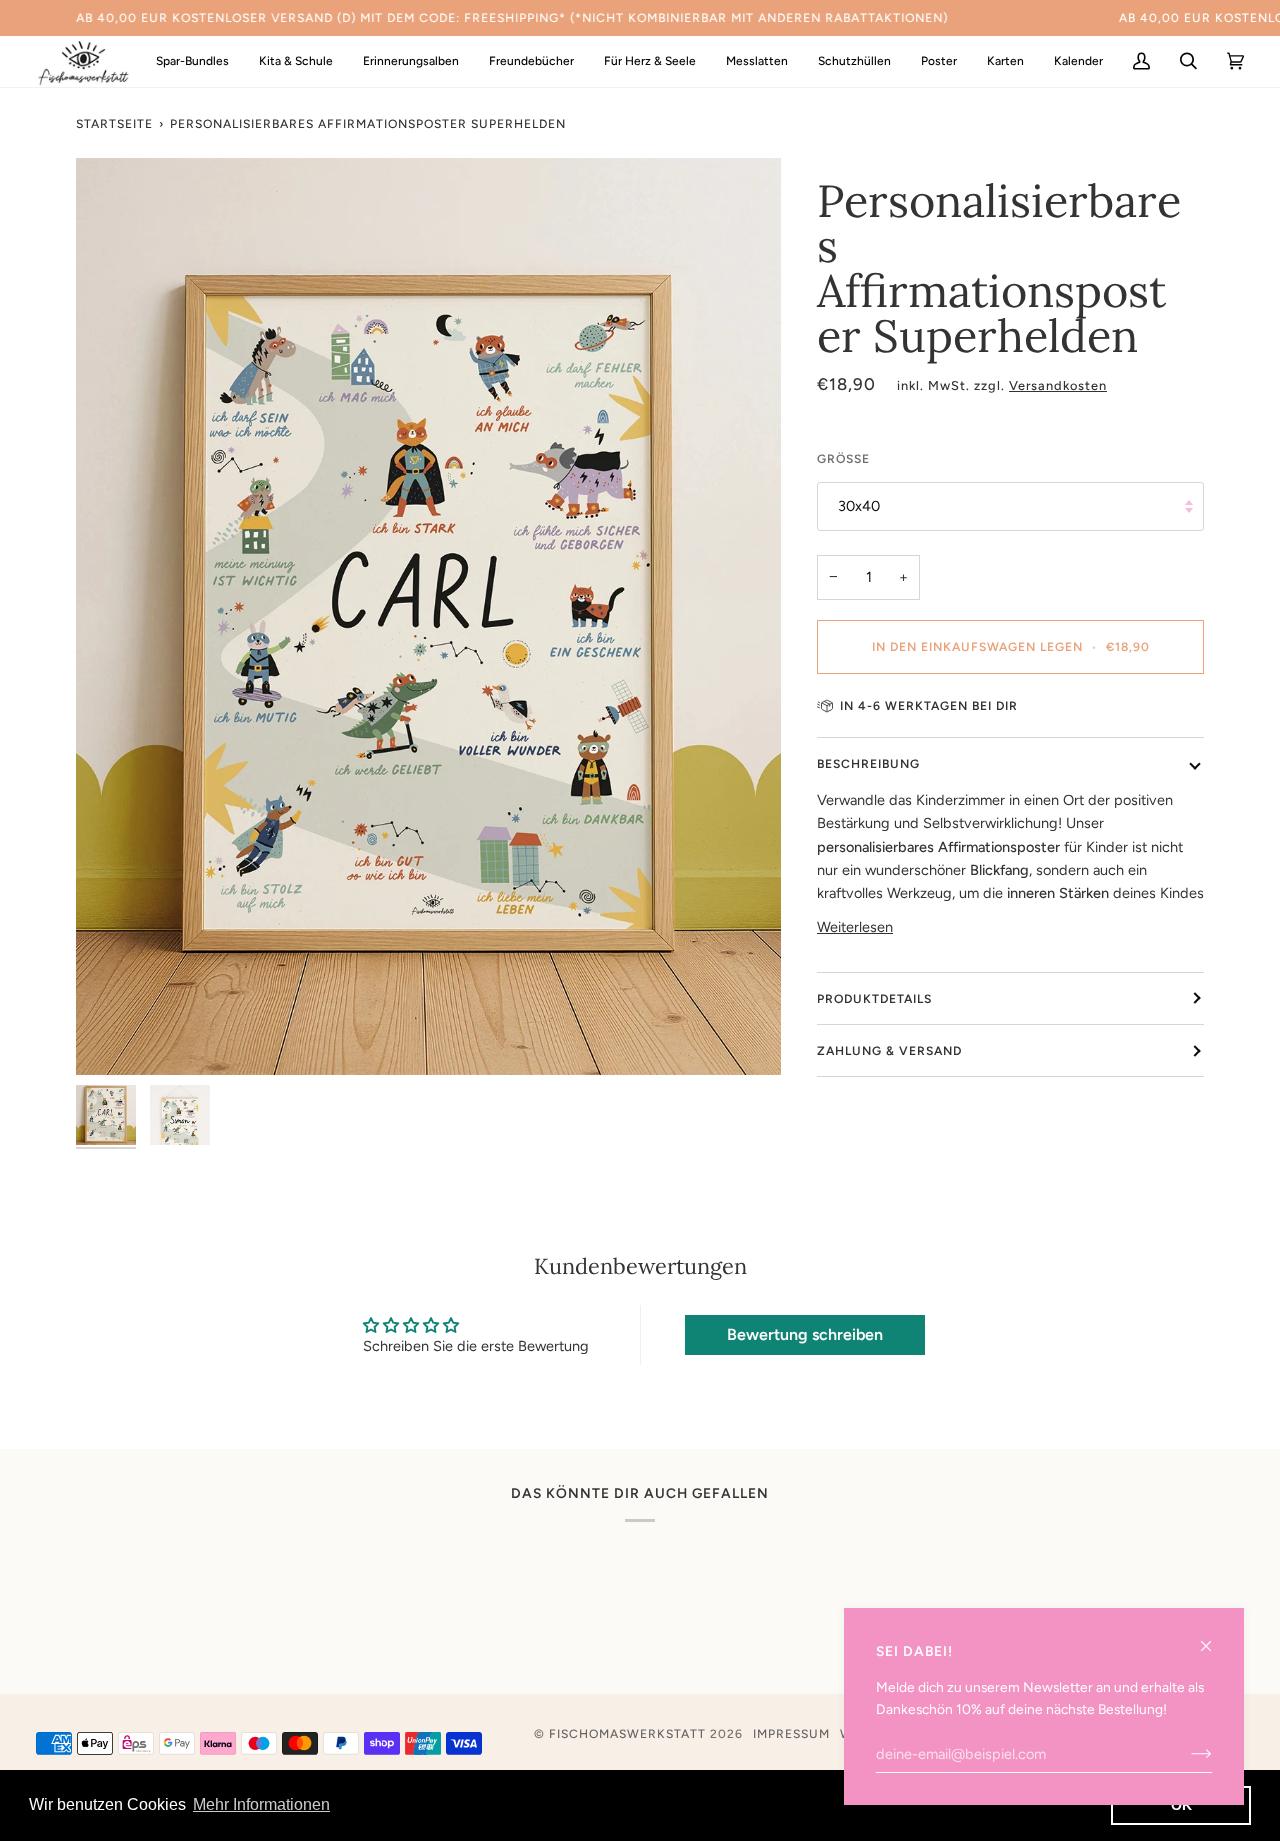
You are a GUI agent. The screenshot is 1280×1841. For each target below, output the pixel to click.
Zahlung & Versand (889, 1050)
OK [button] (1181, 1805)
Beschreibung (868, 763)
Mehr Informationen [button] (261, 1804)
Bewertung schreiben (805, 1334)
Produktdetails (874, 998)
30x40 (859, 506)
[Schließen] (1214, 1637)
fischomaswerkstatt (627, 1733)
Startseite (114, 123)
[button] (296, 61)
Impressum (791, 1733)
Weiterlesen (855, 927)
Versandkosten (1058, 385)
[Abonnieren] (1185, 1754)
